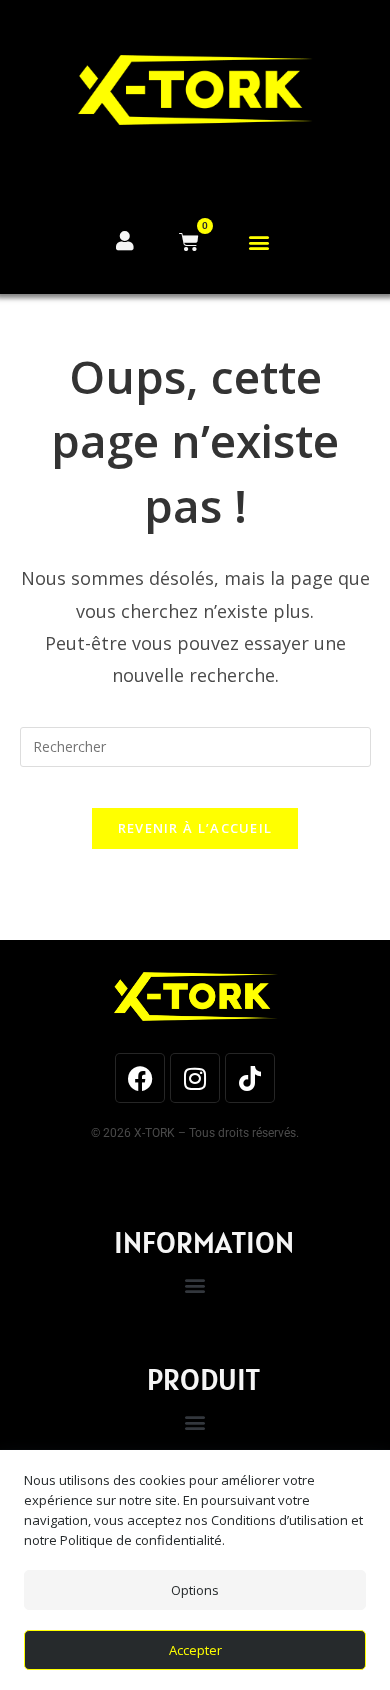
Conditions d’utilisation (279, 1520)
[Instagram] (195, 1078)
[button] (259, 242)
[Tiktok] (250, 1078)
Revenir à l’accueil (195, 828)
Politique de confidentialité (141, 1540)
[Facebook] (140, 1078)
